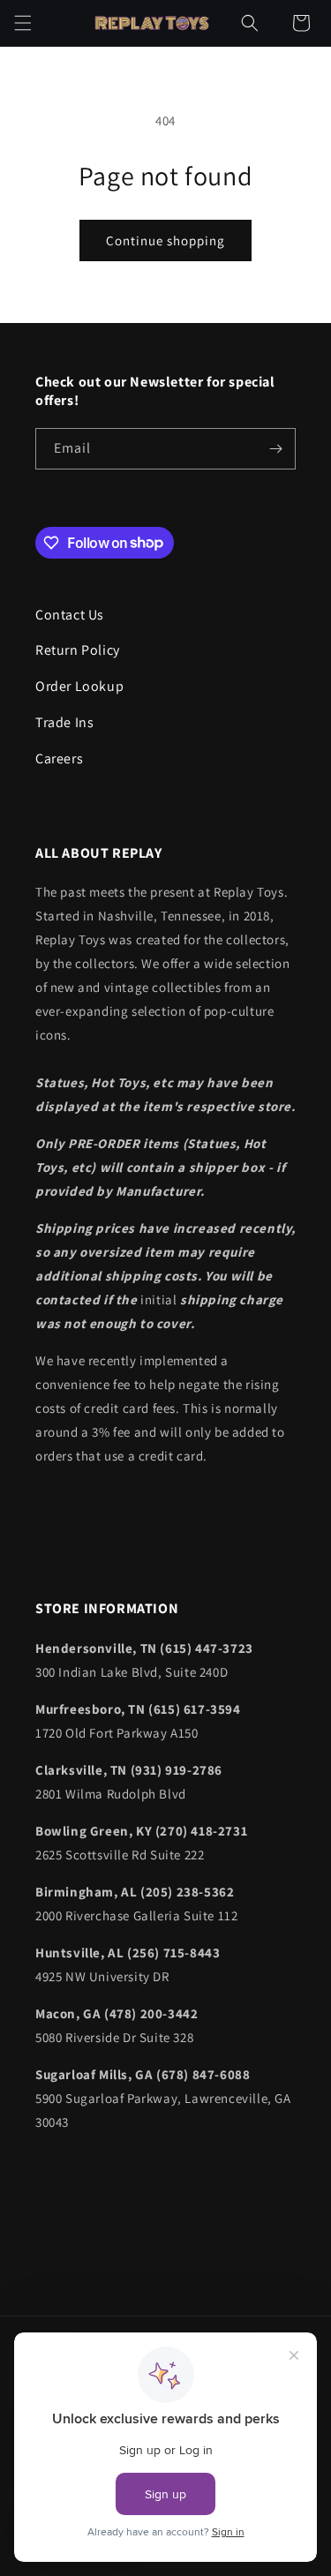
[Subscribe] (275, 449)
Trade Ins (64, 722)
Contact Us (70, 615)
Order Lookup (79, 686)
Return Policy (78, 650)
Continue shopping (165, 240)
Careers (59, 759)
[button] (23, 23)
